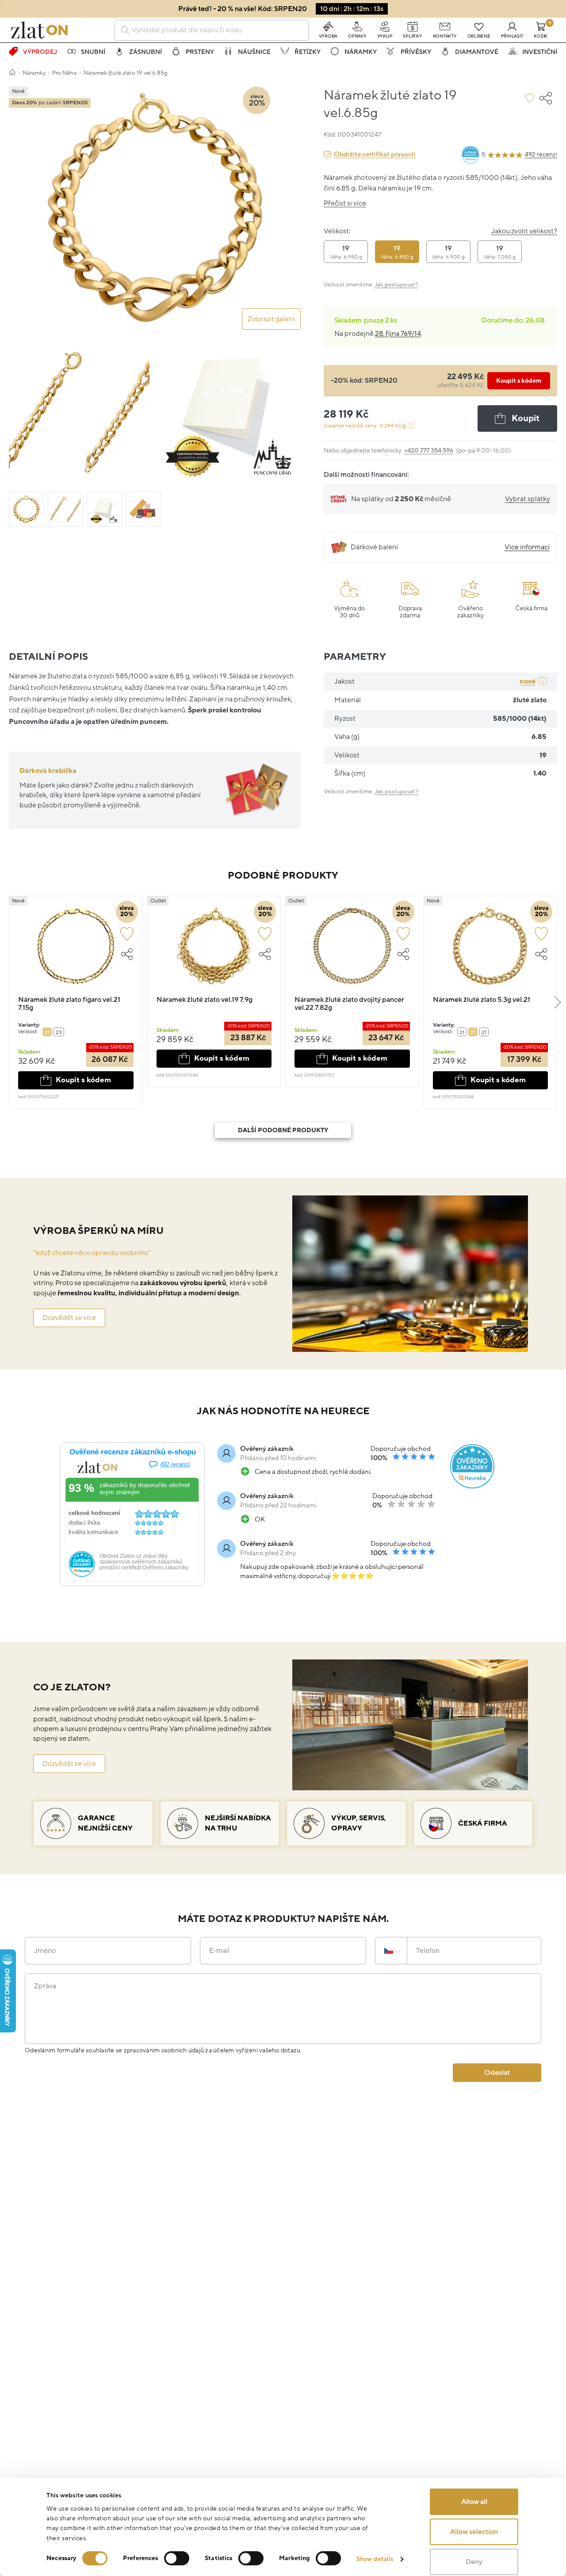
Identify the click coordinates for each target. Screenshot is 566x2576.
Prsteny (200, 52)
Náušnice (254, 52)
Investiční (540, 52)
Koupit (526, 419)
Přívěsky (416, 52)
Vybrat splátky (528, 499)
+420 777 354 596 (429, 451)
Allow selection (474, 2532)
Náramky (361, 52)
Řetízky (308, 52)
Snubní (93, 52)
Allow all (474, 2502)
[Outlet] (214, 950)
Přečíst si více (345, 203)
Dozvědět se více (69, 1318)
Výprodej (40, 52)
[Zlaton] (39, 30)
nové (528, 681)
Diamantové (477, 52)
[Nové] (76, 950)
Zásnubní (145, 52)
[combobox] (212, 30)
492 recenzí (541, 154)
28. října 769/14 (398, 334)
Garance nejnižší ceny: (365, 426)
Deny (474, 2562)
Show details (375, 2559)
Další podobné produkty (283, 1130)
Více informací (527, 547)
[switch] (177, 2558)
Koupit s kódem (519, 381)
